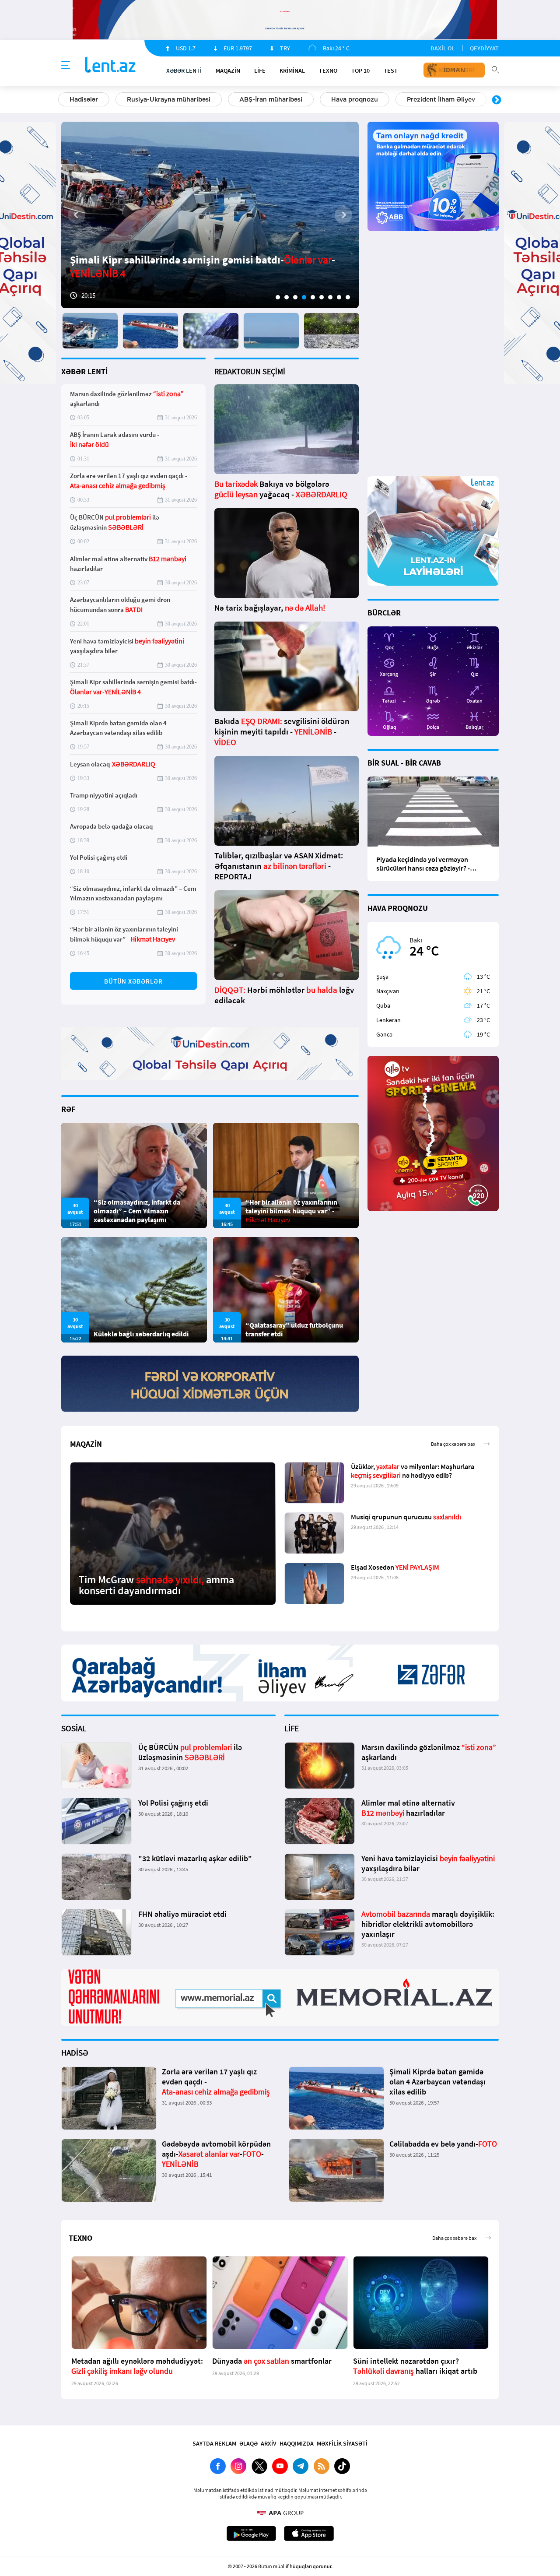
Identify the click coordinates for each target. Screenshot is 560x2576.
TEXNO (328, 70)
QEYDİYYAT (484, 48)
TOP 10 (360, 70)
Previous (63, 100)
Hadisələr (84, 99)
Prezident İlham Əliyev (441, 99)
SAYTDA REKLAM (214, 2443)
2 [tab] (287, 297)
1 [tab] (278, 297)
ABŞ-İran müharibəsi (271, 99)
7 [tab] (330, 297)
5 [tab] (313, 297)
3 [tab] (295, 297)
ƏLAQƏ (248, 2443)
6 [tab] (322, 297)
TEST (391, 70)
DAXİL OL (443, 48)
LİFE (260, 70)
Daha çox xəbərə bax (453, 1444)
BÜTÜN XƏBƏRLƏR (133, 981)
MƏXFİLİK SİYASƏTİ (342, 2443)
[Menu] (66, 66)
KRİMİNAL (292, 70)
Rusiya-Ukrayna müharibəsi (169, 99)
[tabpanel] (210, 215)
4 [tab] (304, 297)
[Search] (495, 69)
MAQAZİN (228, 70)
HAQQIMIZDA (297, 2443)
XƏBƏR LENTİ (84, 371)
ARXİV (269, 2443)
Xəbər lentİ (184, 70)
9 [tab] (348, 297)
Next (497, 100)
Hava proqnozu (355, 99)
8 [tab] (339, 297)
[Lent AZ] (110, 65)
